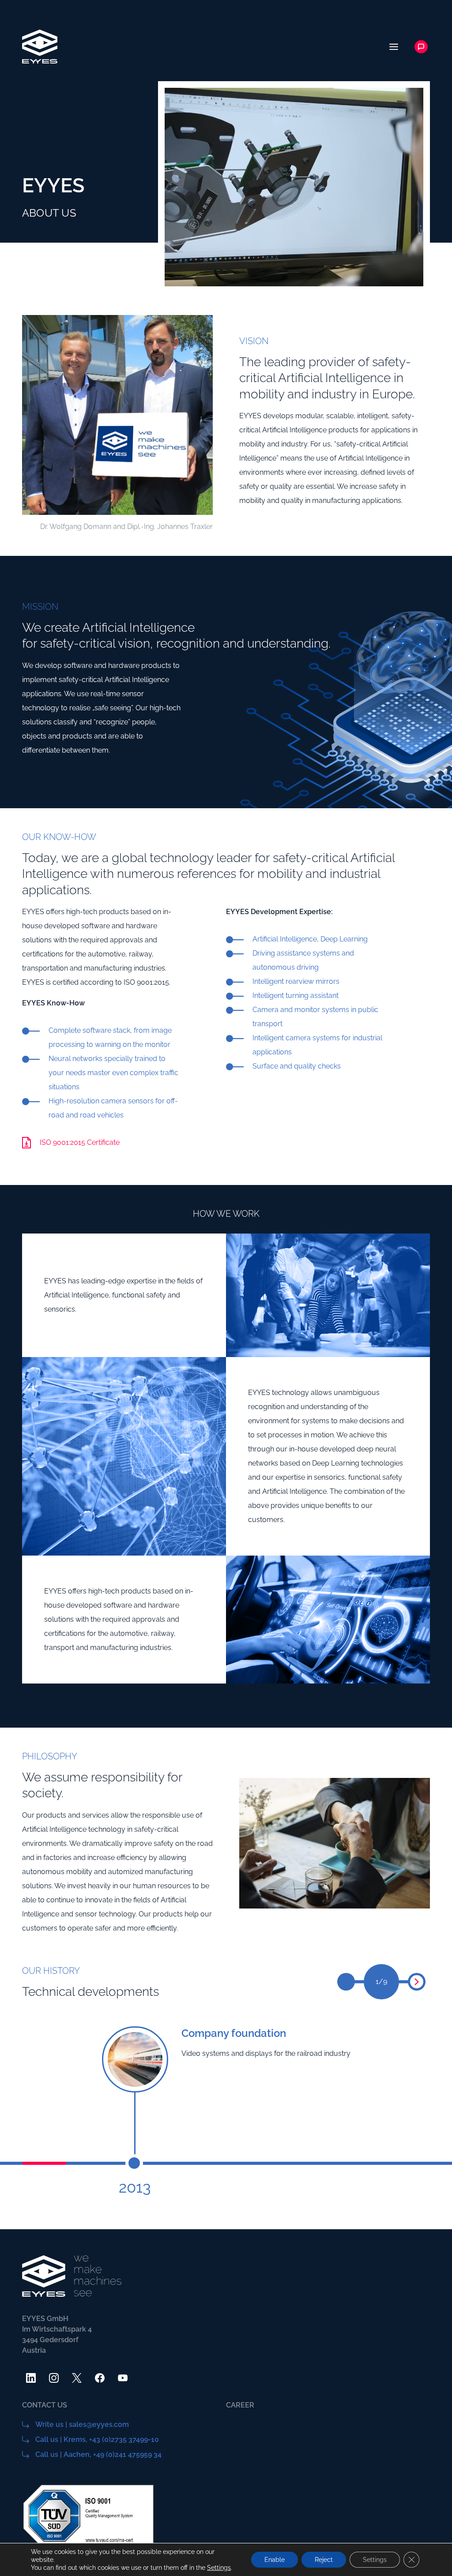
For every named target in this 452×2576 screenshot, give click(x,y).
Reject (324, 2560)
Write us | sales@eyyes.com (82, 2424)
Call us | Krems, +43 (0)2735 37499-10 (97, 2439)
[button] (417, 1982)
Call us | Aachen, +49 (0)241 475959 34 (98, 2454)
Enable (275, 2560)
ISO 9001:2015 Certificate (80, 1142)
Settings (219, 2568)
